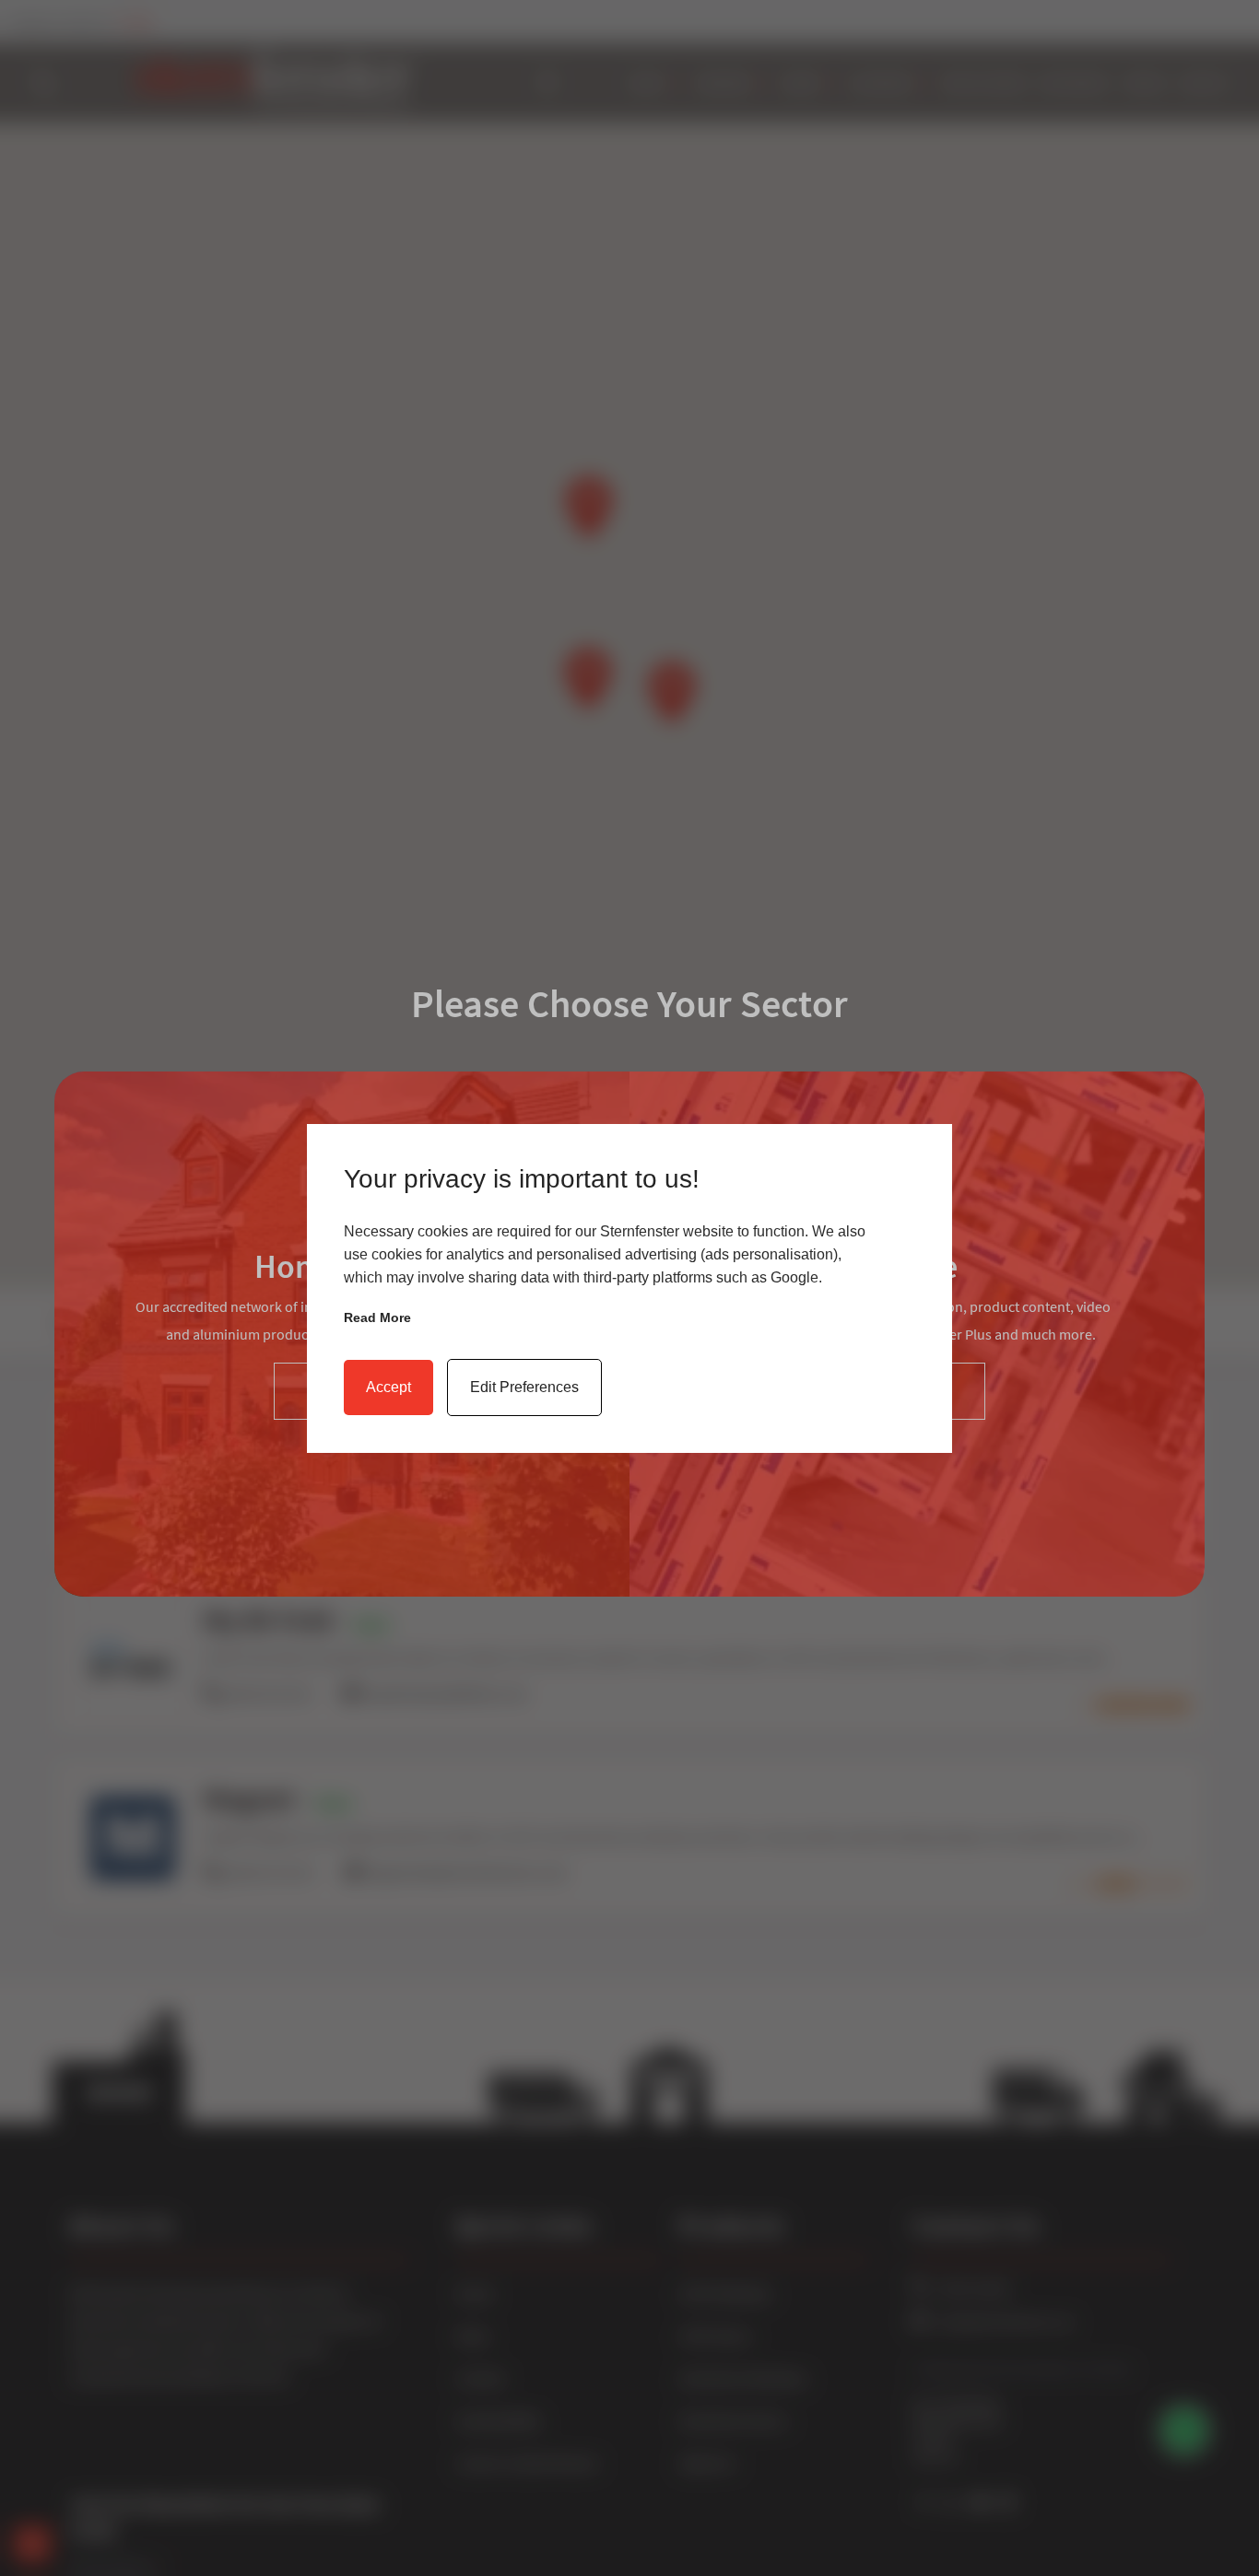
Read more (377, 1317)
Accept (388, 1387)
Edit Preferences (524, 1387)
